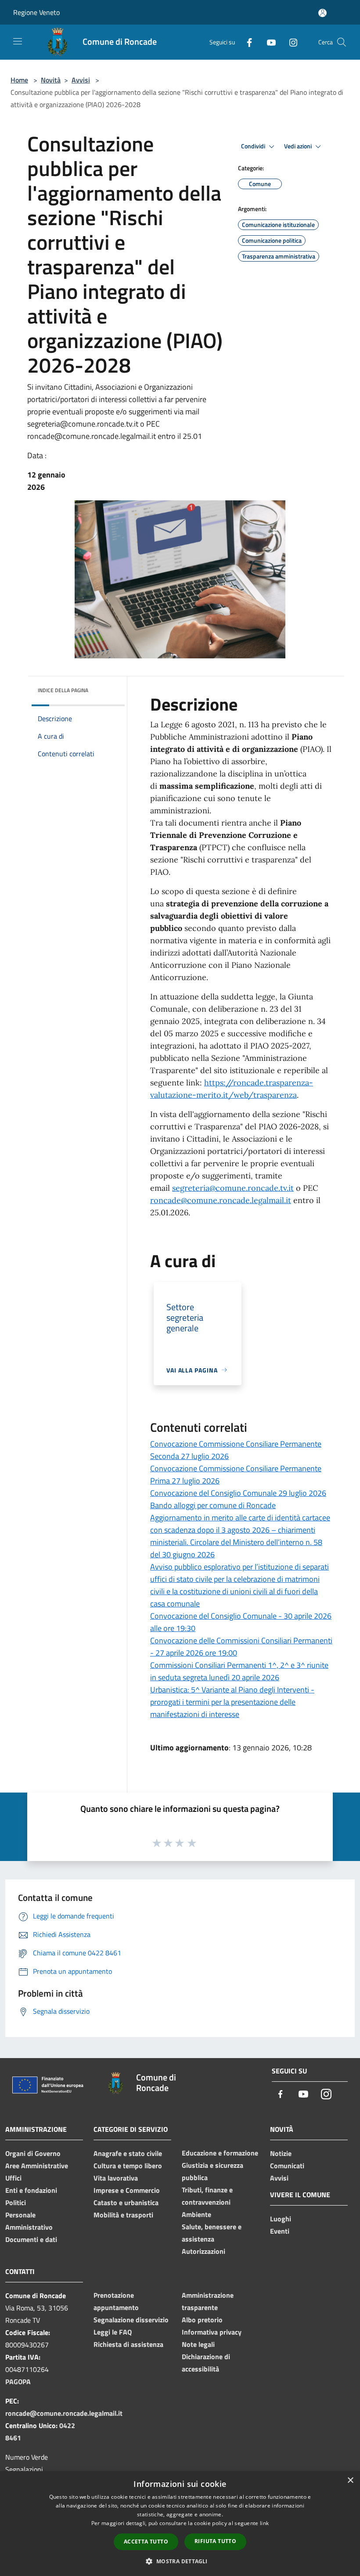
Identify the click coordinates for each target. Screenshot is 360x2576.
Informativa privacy (212, 2332)
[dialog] (180, 2524)
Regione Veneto (36, 12)
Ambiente (196, 2214)
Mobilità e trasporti (123, 2215)
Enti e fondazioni (31, 2190)
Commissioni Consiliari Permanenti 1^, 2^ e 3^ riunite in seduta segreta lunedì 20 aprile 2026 (239, 1671)
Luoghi (281, 2219)
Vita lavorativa (116, 2178)
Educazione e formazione (220, 2153)
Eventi (280, 2231)
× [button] (350, 2481)
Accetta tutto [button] (146, 2542)
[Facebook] (246, 42)
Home (19, 80)
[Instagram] (290, 42)
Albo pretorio (202, 2320)
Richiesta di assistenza (128, 2344)
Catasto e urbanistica (126, 2202)
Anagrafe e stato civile (128, 2153)
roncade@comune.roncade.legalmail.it (221, 1200)
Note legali (198, 2344)
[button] (180, 2561)
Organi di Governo (33, 2153)
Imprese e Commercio (127, 2190)
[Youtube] (268, 42)
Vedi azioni (299, 146)
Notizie (281, 2153)
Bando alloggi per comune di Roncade (213, 1505)
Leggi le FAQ (113, 2332)
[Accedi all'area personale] (322, 13)
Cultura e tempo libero (128, 2166)
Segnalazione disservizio (131, 2320)
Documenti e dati (31, 2239)
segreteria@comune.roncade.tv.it (233, 1188)
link (264, 2523)
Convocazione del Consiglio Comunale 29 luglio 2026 (238, 1493)
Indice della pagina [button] (63, 690)
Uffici (13, 2178)
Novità (51, 80)
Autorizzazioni (203, 2251)
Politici (16, 2202)
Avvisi (81, 80)
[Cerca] (342, 42)
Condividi (254, 146)
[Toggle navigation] (18, 41)
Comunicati (287, 2166)
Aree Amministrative (37, 2166)
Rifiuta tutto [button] (215, 2541)
